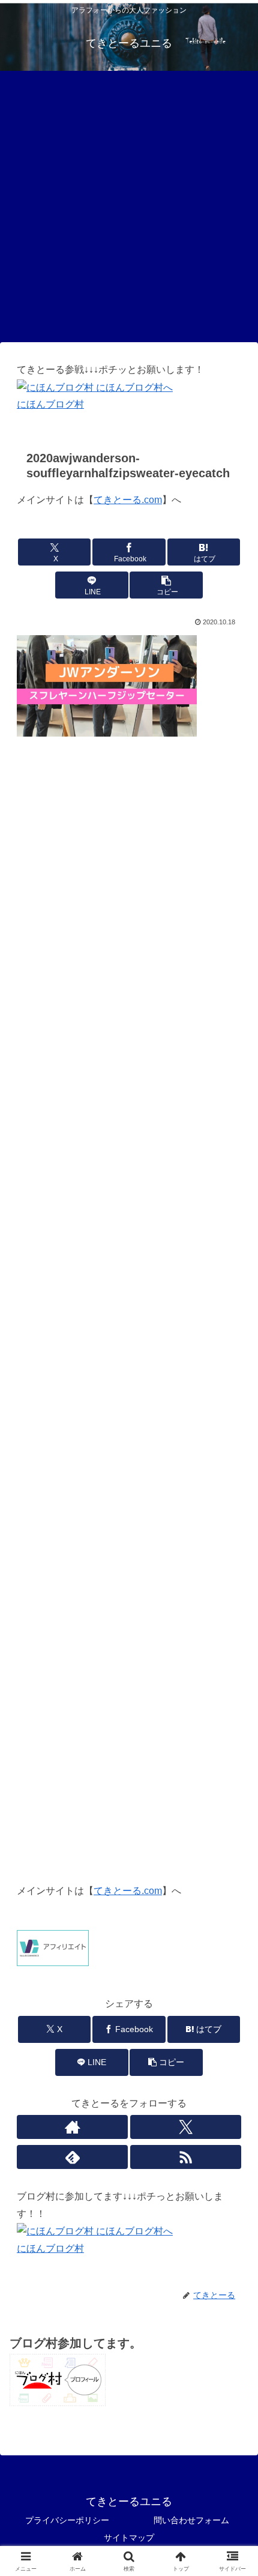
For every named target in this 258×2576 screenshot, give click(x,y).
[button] (166, 585)
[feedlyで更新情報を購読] (72, 2157)
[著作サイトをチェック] (72, 2127)
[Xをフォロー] (186, 2127)
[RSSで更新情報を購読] (186, 2157)
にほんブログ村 (50, 404)
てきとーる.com (128, 500)
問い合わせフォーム (191, 2520)
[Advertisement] (129, 206)
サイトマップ (129, 2538)
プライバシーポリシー (67, 2520)
